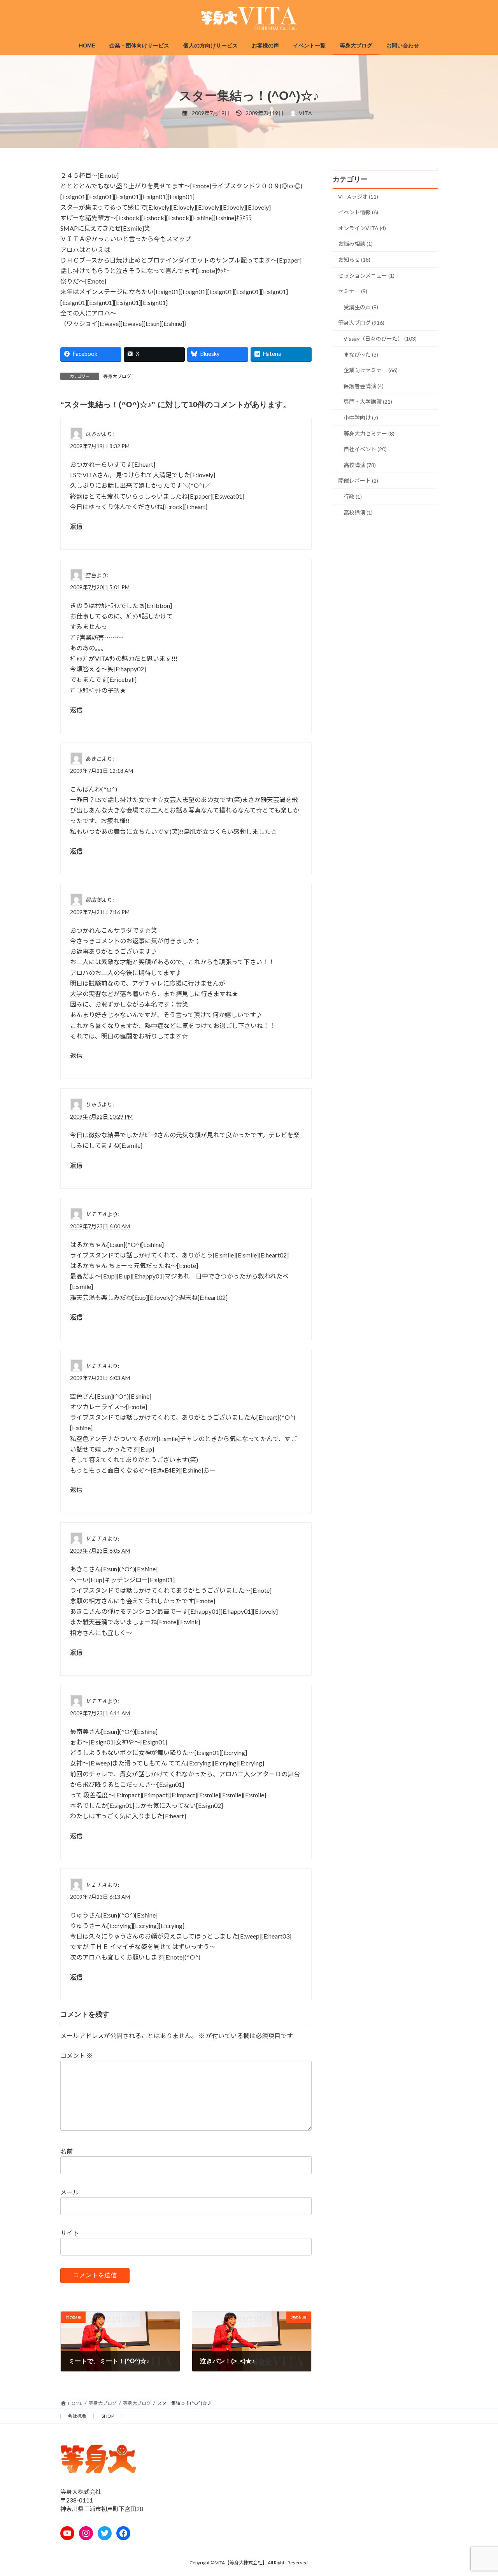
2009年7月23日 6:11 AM (100, 1713)
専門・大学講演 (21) (368, 402)
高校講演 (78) (360, 465)
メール (70, 2192)
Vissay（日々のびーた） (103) (380, 339)
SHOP (108, 2416)
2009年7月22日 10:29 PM (101, 1116)
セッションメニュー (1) (366, 276)
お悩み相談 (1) (355, 244)
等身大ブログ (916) (361, 323)
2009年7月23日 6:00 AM (100, 1226)
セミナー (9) (353, 291)
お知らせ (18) (354, 260)
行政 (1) (353, 496)
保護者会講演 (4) (364, 386)
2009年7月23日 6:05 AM (100, 1551)
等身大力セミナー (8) (369, 433)
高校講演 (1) (358, 512)
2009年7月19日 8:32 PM (100, 446)
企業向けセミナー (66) (371, 370)
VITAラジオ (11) (358, 197)
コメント (76, 2055)
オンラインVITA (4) (362, 228)
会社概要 (77, 2416)
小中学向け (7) (361, 418)
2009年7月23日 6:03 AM (100, 1378)
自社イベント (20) (365, 449)
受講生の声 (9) (361, 307)
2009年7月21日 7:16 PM (100, 912)
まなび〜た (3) (361, 355)
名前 (67, 2151)
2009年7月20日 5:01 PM (100, 587)
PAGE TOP (479, 2491)
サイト (70, 2232)
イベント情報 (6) (358, 212)
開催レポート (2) (358, 481)
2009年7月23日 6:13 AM (100, 1896)
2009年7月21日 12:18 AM (102, 771)
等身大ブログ (117, 376)
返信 (76, 526)
